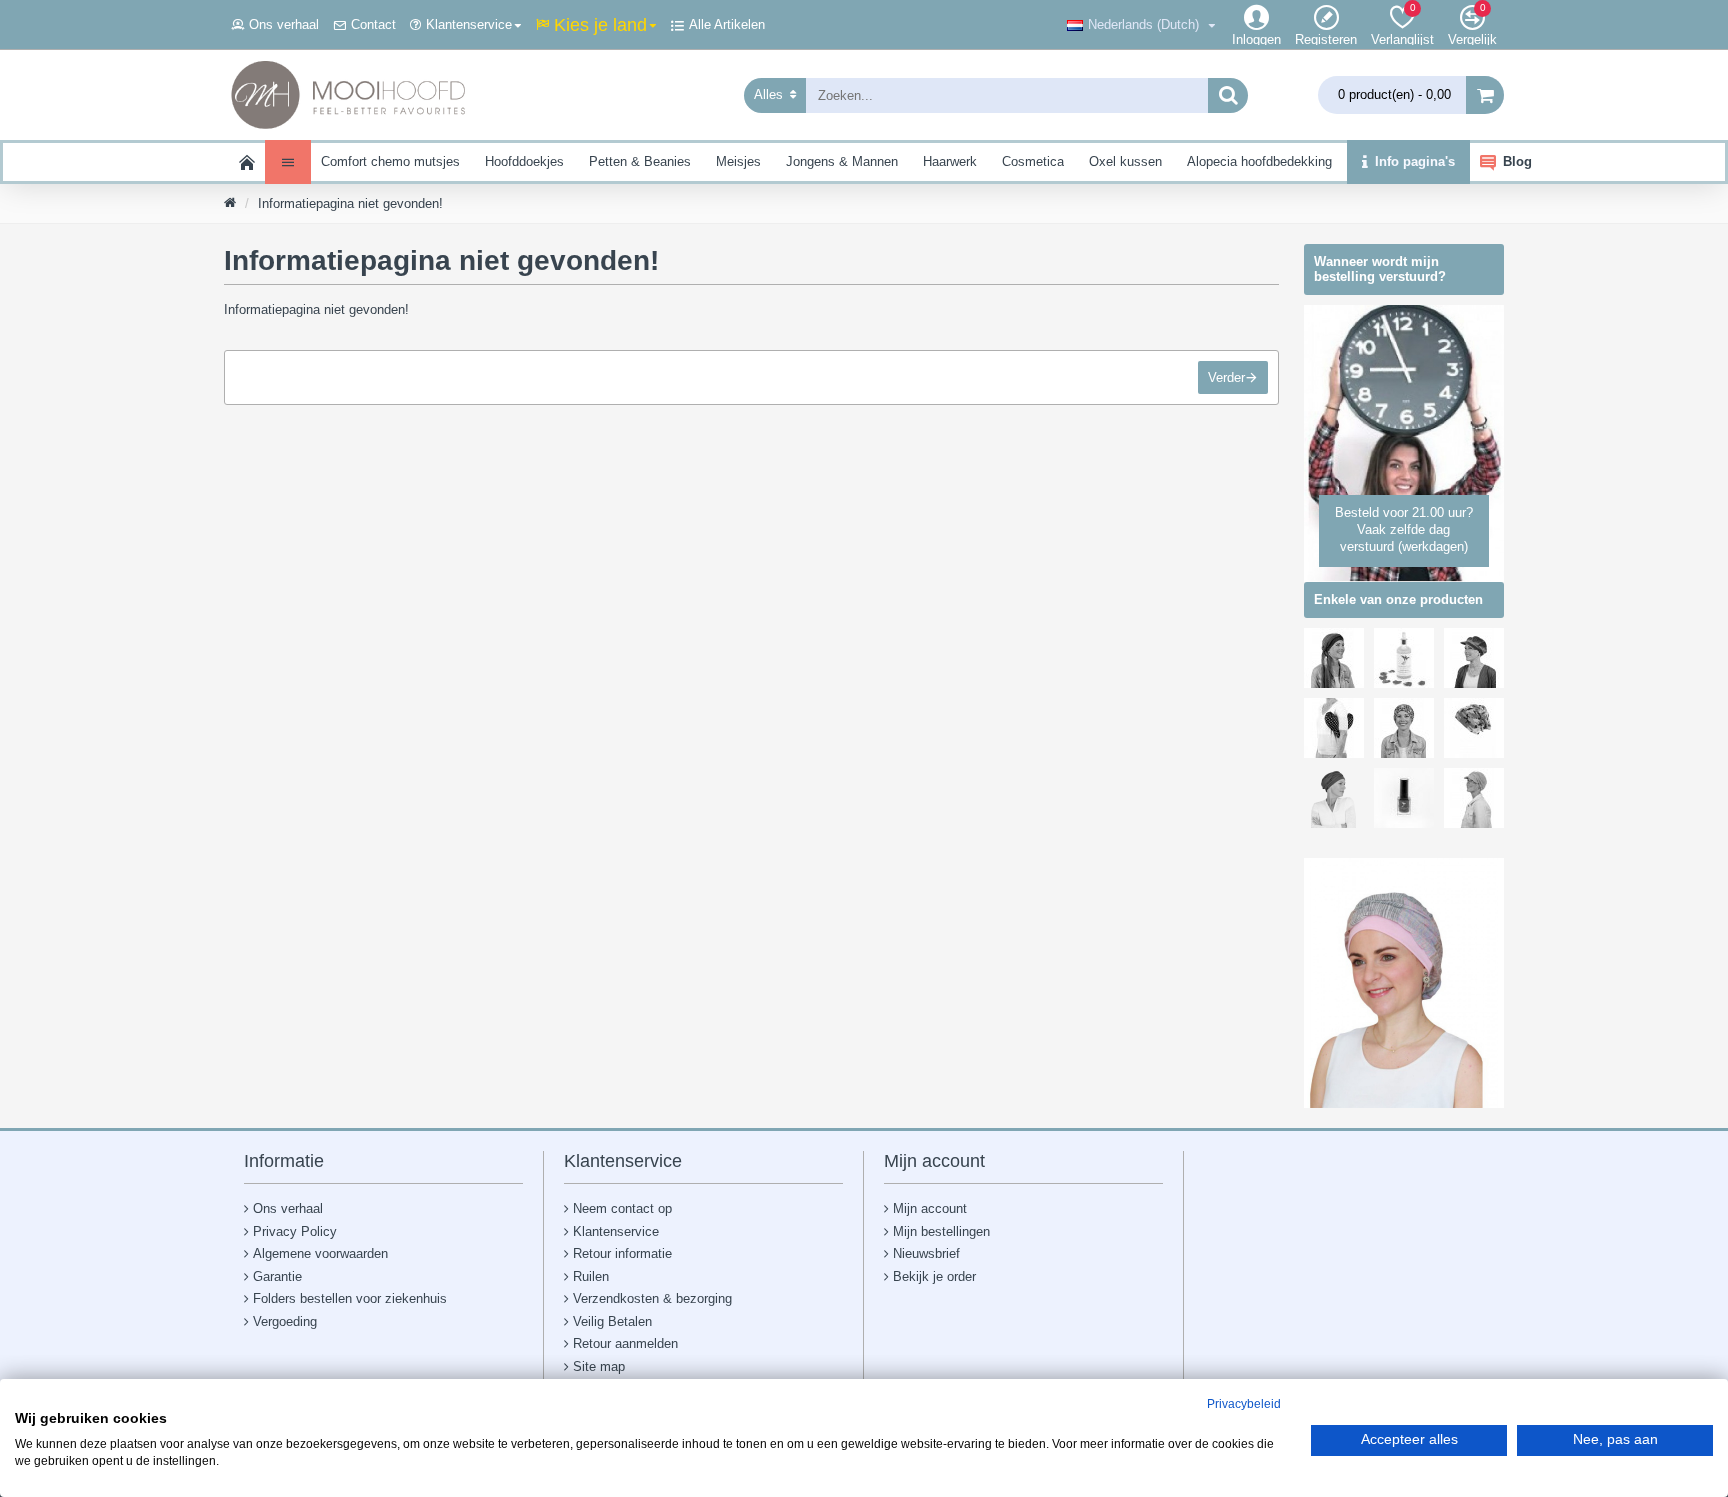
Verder (1226, 377)
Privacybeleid (1244, 1404)
